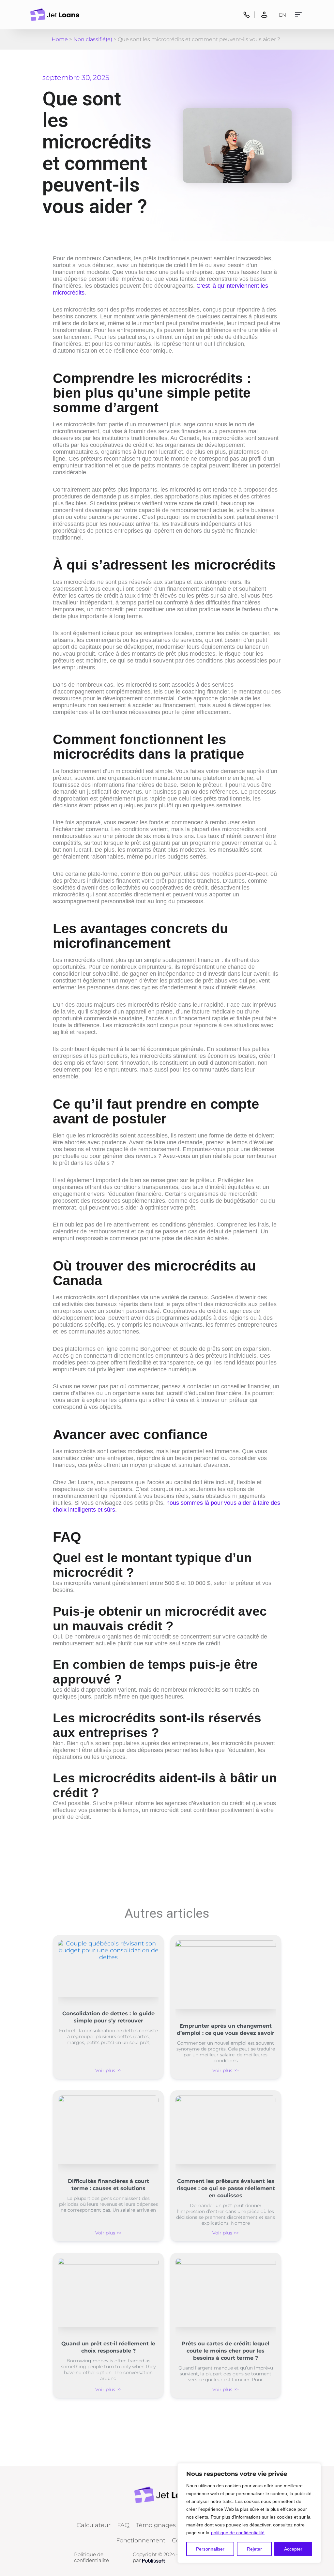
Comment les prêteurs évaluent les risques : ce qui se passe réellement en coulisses (226, 2188)
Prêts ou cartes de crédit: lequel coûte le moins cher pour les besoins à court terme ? (226, 2351)
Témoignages (156, 2525)
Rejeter (254, 2549)
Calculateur (94, 2525)
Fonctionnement (141, 2540)
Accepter (293, 2549)
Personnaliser (210, 2549)
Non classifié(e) (93, 39)
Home (60, 39)
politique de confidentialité (238, 2533)
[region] (249, 2513)
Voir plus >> (108, 2070)
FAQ (123, 2525)
